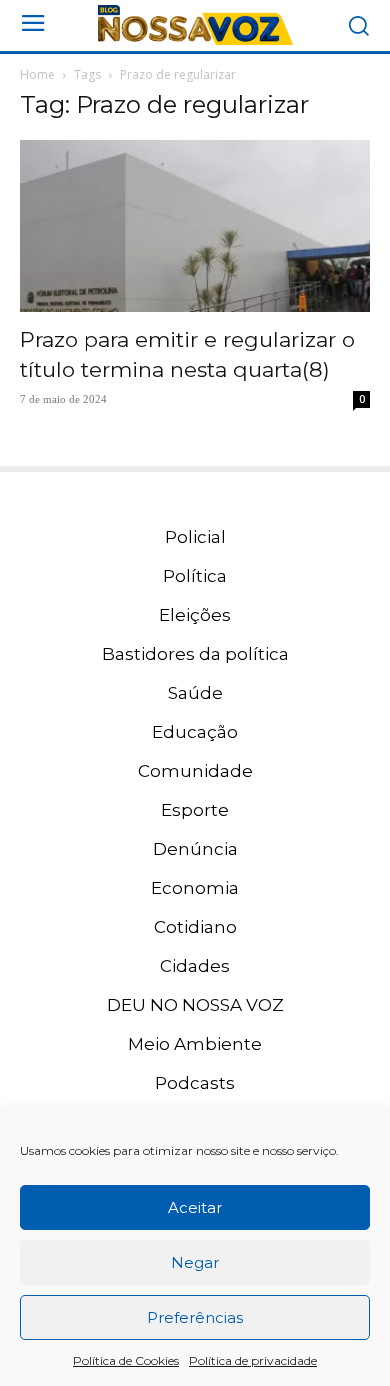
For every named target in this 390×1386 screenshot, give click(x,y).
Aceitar (195, 1207)
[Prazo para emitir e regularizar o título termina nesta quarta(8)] (195, 226)
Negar (195, 1262)
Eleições (195, 615)
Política (195, 576)
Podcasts (195, 1083)
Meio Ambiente (195, 1044)
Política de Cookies (126, 1360)
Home (37, 74)
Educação (195, 732)
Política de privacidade (253, 1360)
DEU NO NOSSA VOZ (195, 1005)
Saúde (195, 693)
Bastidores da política (195, 654)
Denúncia (195, 849)
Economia (195, 888)
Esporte (195, 810)
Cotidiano (195, 927)
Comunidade (195, 771)
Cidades (195, 966)
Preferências (195, 1317)
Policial (195, 537)
